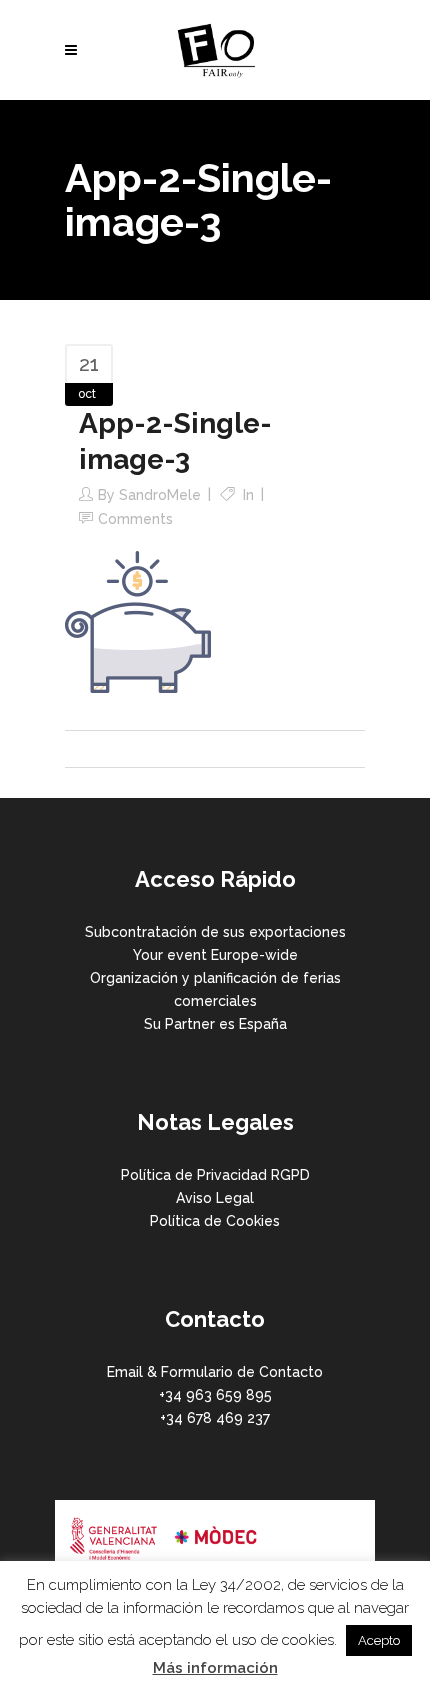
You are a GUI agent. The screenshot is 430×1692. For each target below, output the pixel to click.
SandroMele (160, 495)
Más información (215, 1668)
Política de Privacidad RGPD (215, 1175)
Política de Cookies (215, 1221)
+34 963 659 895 (215, 1395)
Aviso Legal (215, 1198)
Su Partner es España (215, 1024)
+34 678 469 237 (215, 1418)
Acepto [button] (379, 1640)
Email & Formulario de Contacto (215, 1372)
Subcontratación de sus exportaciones (215, 932)
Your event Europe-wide (215, 955)
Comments (135, 519)
